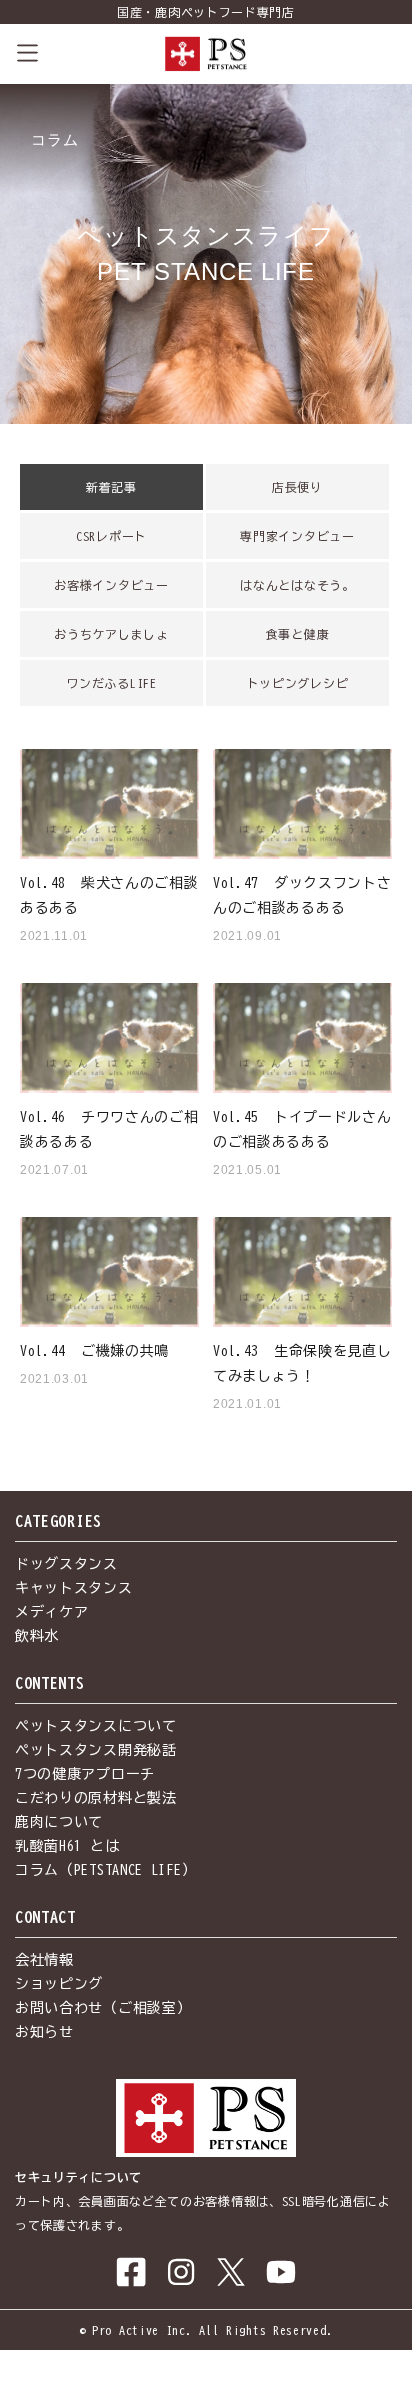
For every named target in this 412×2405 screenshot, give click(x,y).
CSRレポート (111, 536)
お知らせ (44, 2032)
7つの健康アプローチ (85, 1774)
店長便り (297, 487)
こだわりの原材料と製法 (96, 1798)
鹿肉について (59, 1822)
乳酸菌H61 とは (67, 1846)
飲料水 (37, 1636)
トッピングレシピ (298, 683)
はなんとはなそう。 (297, 585)
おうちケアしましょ (111, 634)
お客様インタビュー (111, 585)
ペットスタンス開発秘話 (96, 1750)
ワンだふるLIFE (111, 683)
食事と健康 (298, 634)
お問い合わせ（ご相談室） (103, 2008)
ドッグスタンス (66, 1564)
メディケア (52, 1612)
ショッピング (59, 1984)
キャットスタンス (74, 1588)
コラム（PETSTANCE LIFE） (105, 1870)
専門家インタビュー (297, 536)
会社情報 (44, 1960)
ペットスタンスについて (96, 1726)
